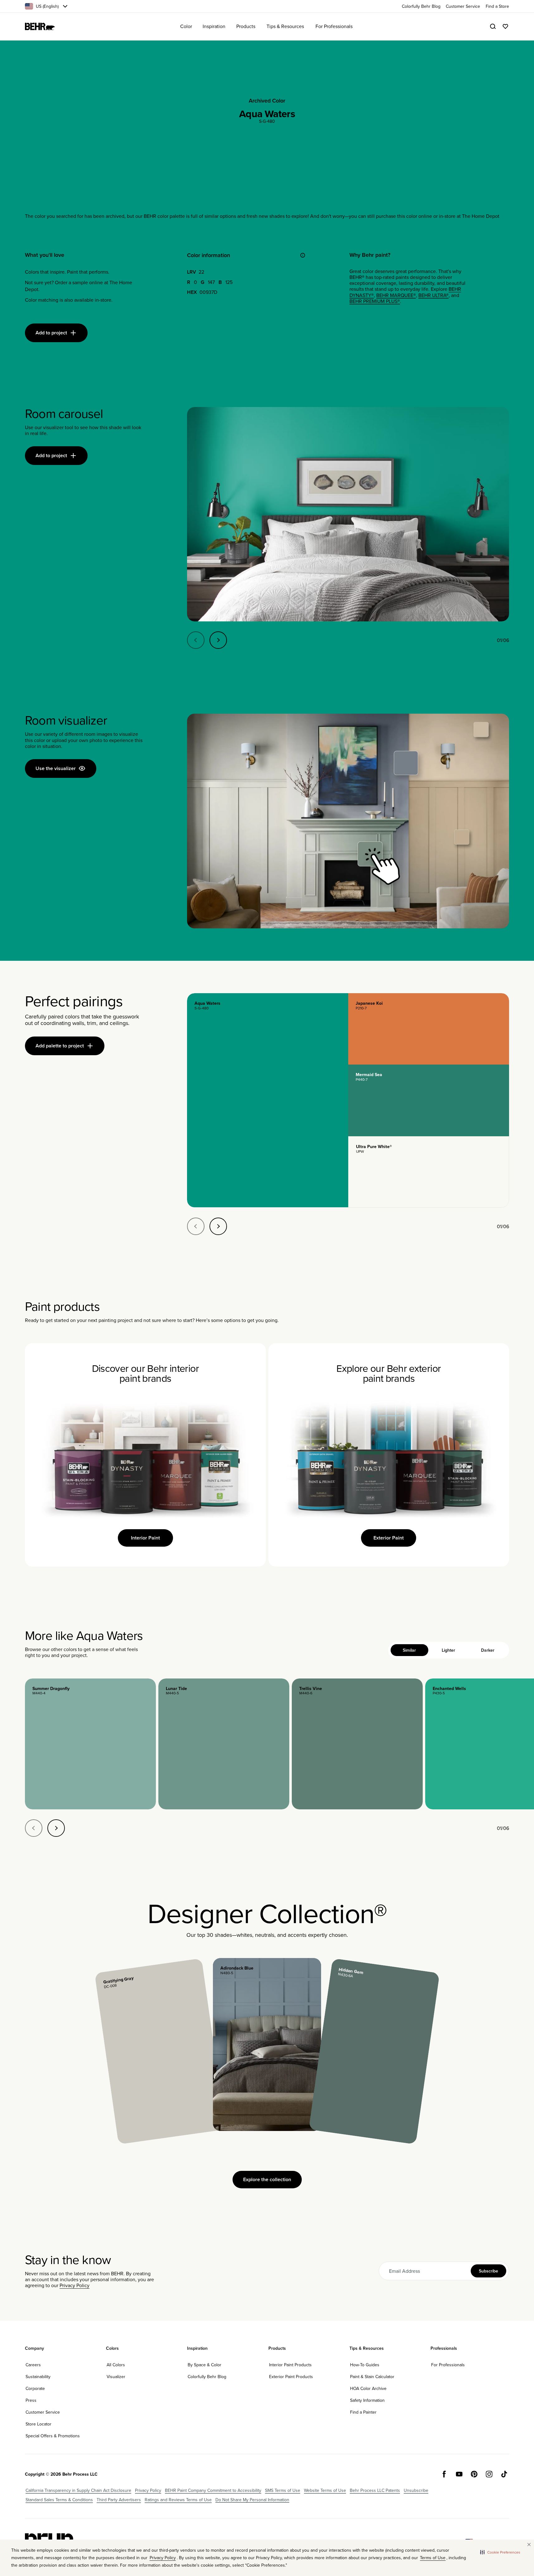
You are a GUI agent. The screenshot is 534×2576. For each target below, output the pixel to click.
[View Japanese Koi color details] (429, 1029)
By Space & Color (204, 2365)
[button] (500, 2552)
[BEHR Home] (40, 26)
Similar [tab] (409, 1650)
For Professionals (448, 2365)
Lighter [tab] (448, 1650)
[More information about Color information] (303, 255)
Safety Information (367, 2400)
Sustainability (38, 2377)
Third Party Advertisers (119, 2500)
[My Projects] (505, 26)
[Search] (493, 26)
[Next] (218, 640)
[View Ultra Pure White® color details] (429, 1172)
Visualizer (116, 2377)
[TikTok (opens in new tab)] (504, 2474)
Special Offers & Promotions (53, 2436)
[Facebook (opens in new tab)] (444, 2474)
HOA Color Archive (368, 2388)
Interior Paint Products (290, 2365)
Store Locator (38, 2424)
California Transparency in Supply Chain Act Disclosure (78, 2490)
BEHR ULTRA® (433, 295)
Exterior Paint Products (291, 2377)
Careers (33, 2365)
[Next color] (56, 1828)
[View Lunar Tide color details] (224, 1744)
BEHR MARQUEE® (396, 295)
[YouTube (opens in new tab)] (459, 2474)
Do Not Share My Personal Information (252, 2500)
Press (31, 2400)
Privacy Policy (75, 2285)
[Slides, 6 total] (348, 514)
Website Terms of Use (325, 2490)
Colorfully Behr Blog (207, 2377)
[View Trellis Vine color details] (357, 1744)
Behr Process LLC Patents (375, 2490)
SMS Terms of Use (283, 2490)
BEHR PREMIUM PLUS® (375, 301)
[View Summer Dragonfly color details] (90, 1744)
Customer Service (43, 2412)
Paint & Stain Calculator (372, 2377)
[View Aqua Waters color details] (267, 1100)
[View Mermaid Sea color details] (429, 1100)
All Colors (116, 2365)
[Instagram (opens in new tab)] (489, 2474)
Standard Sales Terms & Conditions (59, 2500)
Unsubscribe (416, 2490)
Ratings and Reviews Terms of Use (178, 2500)
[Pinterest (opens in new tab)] (474, 2474)
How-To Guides (365, 2365)
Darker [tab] (488, 1650)
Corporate (35, 2388)
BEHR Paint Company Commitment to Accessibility (213, 2490)
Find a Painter (363, 2412)
